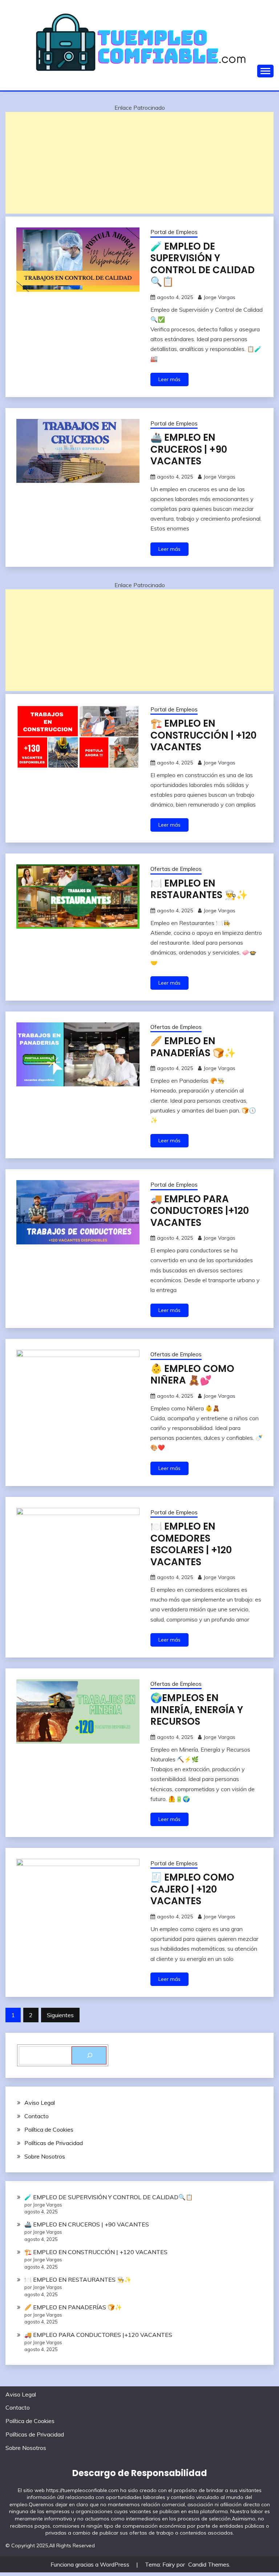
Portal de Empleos (174, 232)
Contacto (37, 2116)
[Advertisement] (139, 163)
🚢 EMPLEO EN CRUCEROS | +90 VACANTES (189, 449)
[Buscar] (89, 2055)
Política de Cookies (49, 2129)
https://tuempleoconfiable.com (82, 2490)
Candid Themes (209, 2564)
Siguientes (60, 2015)
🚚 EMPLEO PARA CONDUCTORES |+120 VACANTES (200, 1211)
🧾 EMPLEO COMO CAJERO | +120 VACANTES (192, 1889)
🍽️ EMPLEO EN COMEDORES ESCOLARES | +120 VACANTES (191, 1544)
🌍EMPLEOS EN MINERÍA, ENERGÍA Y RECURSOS (197, 1710)
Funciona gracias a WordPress (91, 2564)
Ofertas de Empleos (176, 869)
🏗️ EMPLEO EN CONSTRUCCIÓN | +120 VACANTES (203, 735)
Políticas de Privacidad (54, 2143)
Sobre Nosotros (45, 2156)
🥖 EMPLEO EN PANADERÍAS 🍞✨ (193, 1047)
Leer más (169, 379)
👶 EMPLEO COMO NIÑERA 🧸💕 (192, 1375)
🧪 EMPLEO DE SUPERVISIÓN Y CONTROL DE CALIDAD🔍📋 (203, 264)
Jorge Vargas (219, 297)
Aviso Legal (40, 2103)
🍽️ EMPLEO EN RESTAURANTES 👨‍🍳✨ (199, 889)
